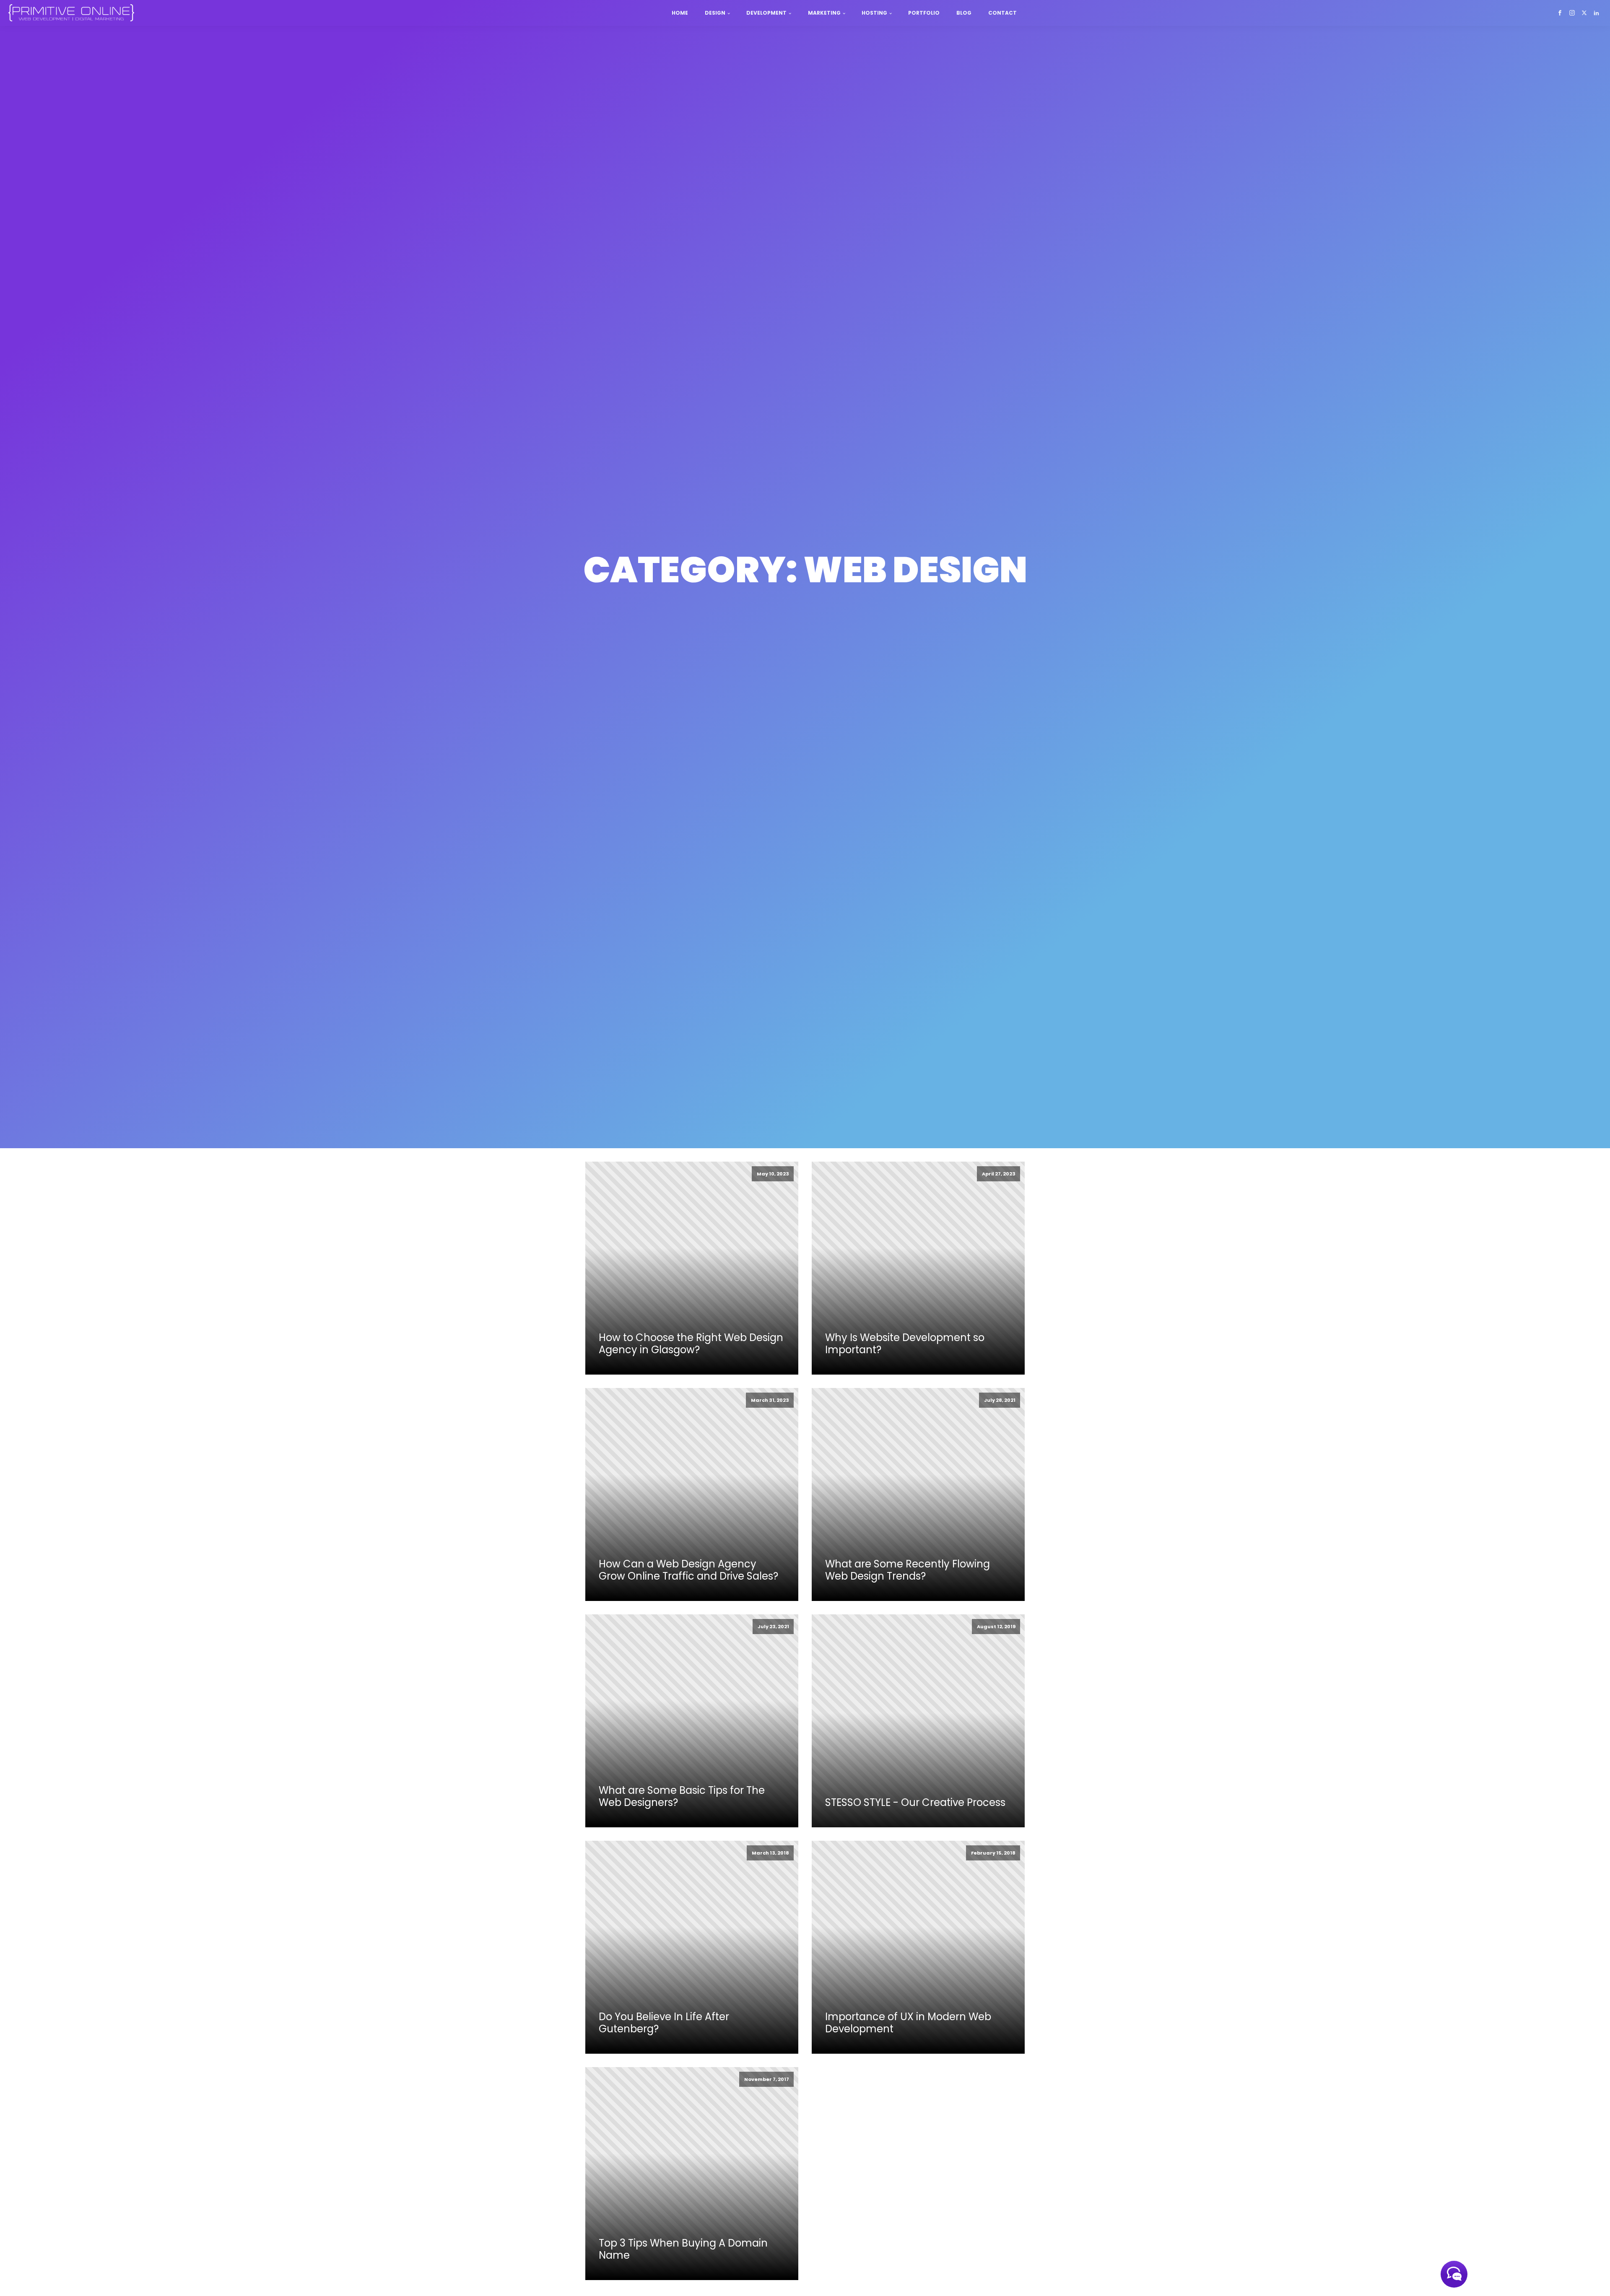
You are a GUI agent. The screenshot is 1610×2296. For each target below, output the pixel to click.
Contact (1002, 13)
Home (680, 13)
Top (1590, 2276)
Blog (964, 13)
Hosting (874, 13)
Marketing (824, 13)
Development (766, 13)
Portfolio (924, 13)
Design (715, 13)
